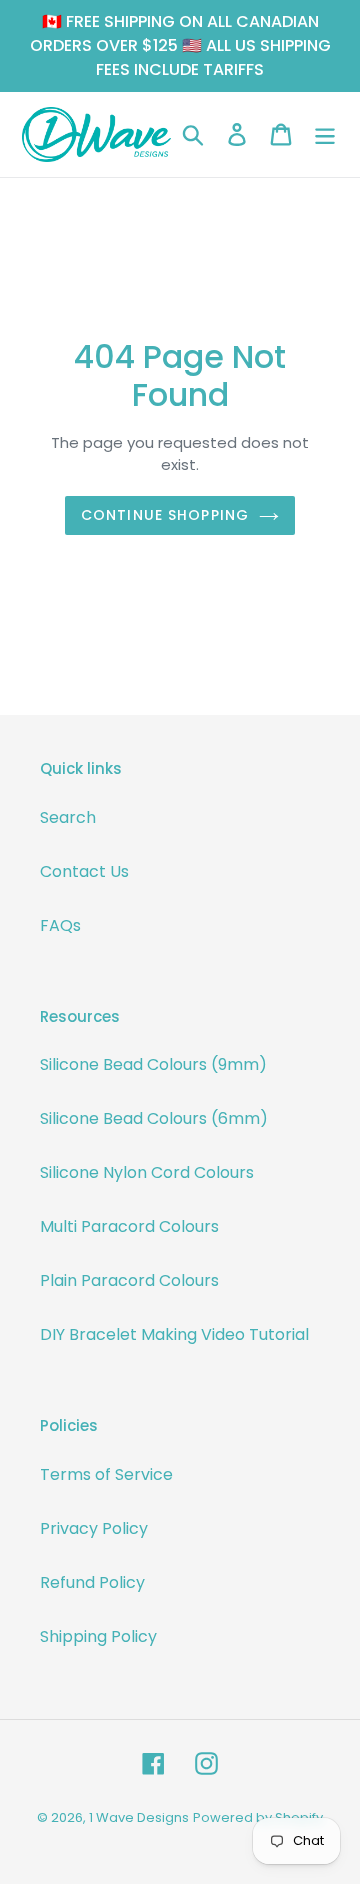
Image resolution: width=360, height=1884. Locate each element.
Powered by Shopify (258, 1817)
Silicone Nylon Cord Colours (147, 1172)
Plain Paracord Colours (129, 1280)
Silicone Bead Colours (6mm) (154, 1118)
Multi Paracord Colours (129, 1226)
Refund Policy (92, 1582)
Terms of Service (106, 1474)
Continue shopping (165, 515)
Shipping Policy (98, 1636)
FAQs (60, 925)
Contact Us (84, 871)
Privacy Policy (94, 1528)
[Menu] (325, 134)
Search (68, 817)
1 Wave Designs (139, 1817)
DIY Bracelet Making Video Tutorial (174, 1334)
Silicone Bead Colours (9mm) (153, 1064)
